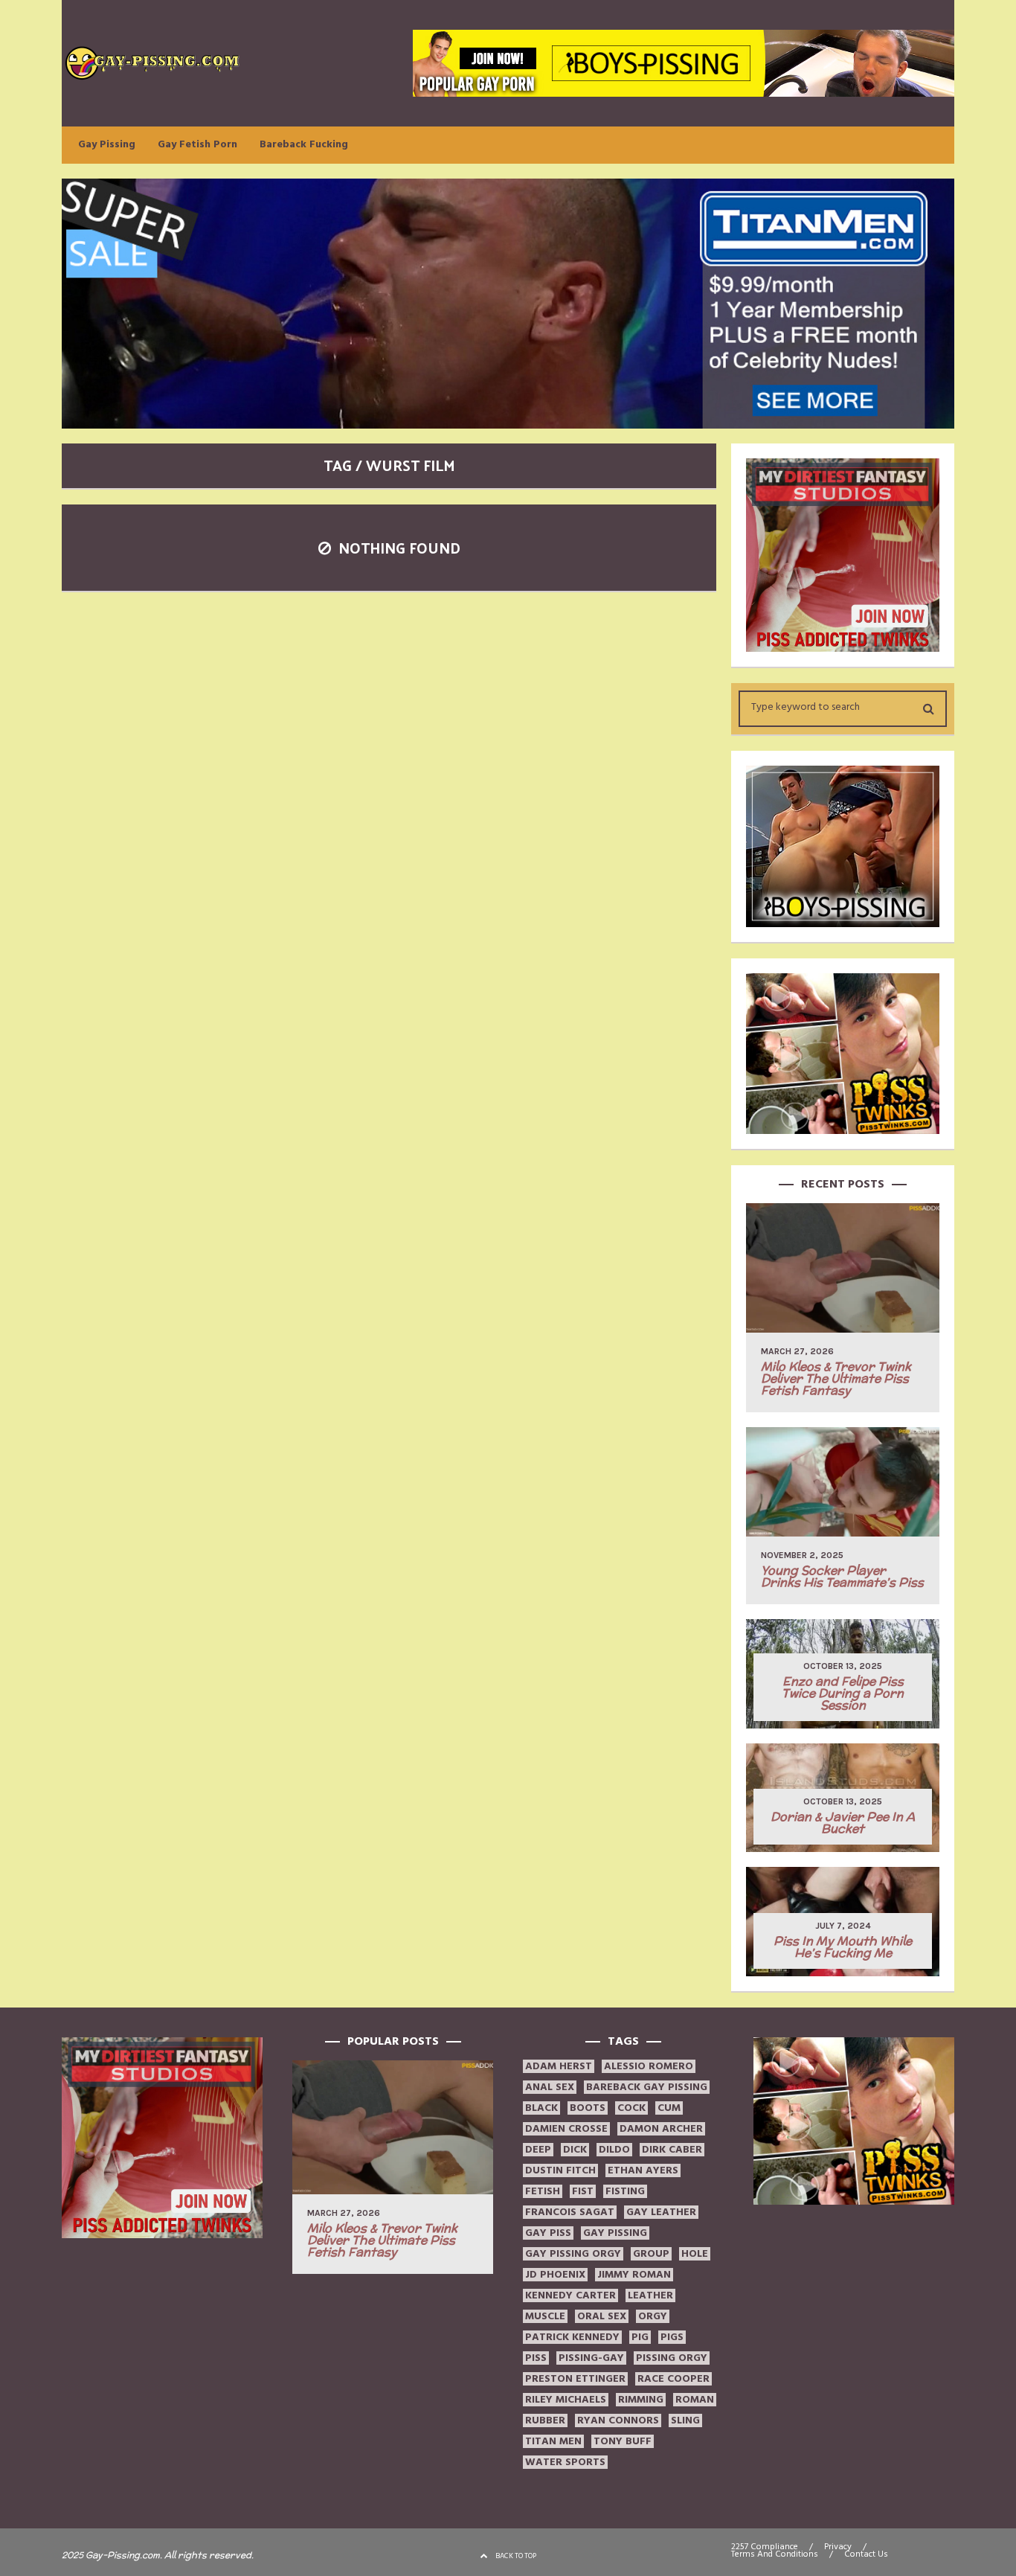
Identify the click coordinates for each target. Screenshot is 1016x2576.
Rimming (641, 2400)
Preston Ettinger (575, 2379)
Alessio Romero (649, 2066)
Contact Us (866, 2554)
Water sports (565, 2462)
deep (538, 2150)
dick (575, 2150)
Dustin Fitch (560, 2170)
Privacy (838, 2547)
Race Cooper (673, 2379)
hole (695, 2254)
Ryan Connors (618, 2420)
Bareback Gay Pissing (647, 2087)
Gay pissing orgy (573, 2254)
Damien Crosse (566, 2129)
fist (583, 2191)
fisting (625, 2191)
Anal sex (550, 2087)
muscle (545, 2316)
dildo (614, 2150)
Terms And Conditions (775, 2554)
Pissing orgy (672, 2358)
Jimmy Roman (634, 2275)
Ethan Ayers (643, 2170)
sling (685, 2420)
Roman (695, 2400)
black (541, 2108)
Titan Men (553, 2441)
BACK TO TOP (516, 2556)
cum (669, 2108)
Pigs (672, 2337)
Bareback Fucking (304, 144)
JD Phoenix (555, 2275)
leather (650, 2295)
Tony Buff (623, 2441)
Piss (536, 2358)
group (651, 2254)
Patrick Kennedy (572, 2337)
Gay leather (661, 2212)
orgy (653, 2316)
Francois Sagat (570, 2212)
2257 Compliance (765, 2547)
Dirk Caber (672, 2150)
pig (640, 2337)
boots (588, 2108)
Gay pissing (615, 2233)
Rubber (545, 2420)
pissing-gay (591, 2358)
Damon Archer (661, 2129)
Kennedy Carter (570, 2295)
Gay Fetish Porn (197, 144)
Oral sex (602, 2316)
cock (631, 2108)
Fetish (543, 2191)
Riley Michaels (566, 2400)
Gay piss (548, 2233)
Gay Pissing (107, 144)
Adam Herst (559, 2066)
